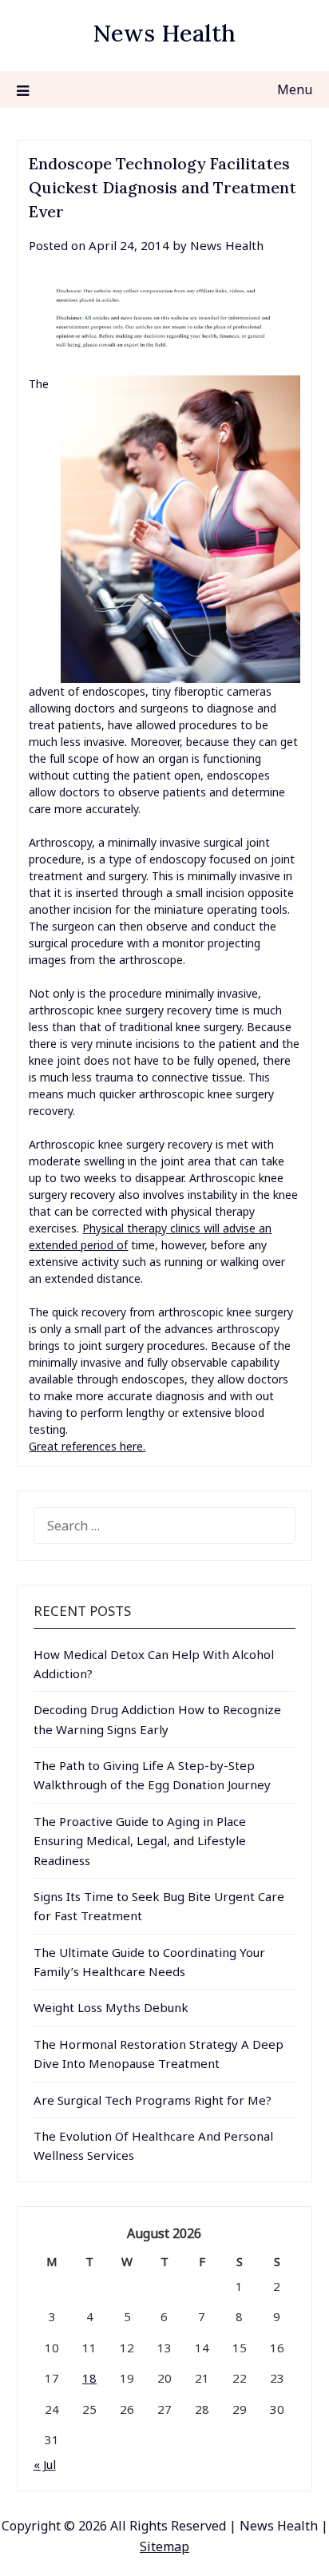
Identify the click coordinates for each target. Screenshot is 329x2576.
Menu (295, 89)
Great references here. (87, 1446)
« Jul (45, 2464)
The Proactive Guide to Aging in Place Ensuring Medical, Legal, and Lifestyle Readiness (140, 1841)
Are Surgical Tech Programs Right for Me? (153, 2100)
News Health (164, 33)
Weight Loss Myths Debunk (111, 2007)
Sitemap (164, 2546)
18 (89, 2378)
